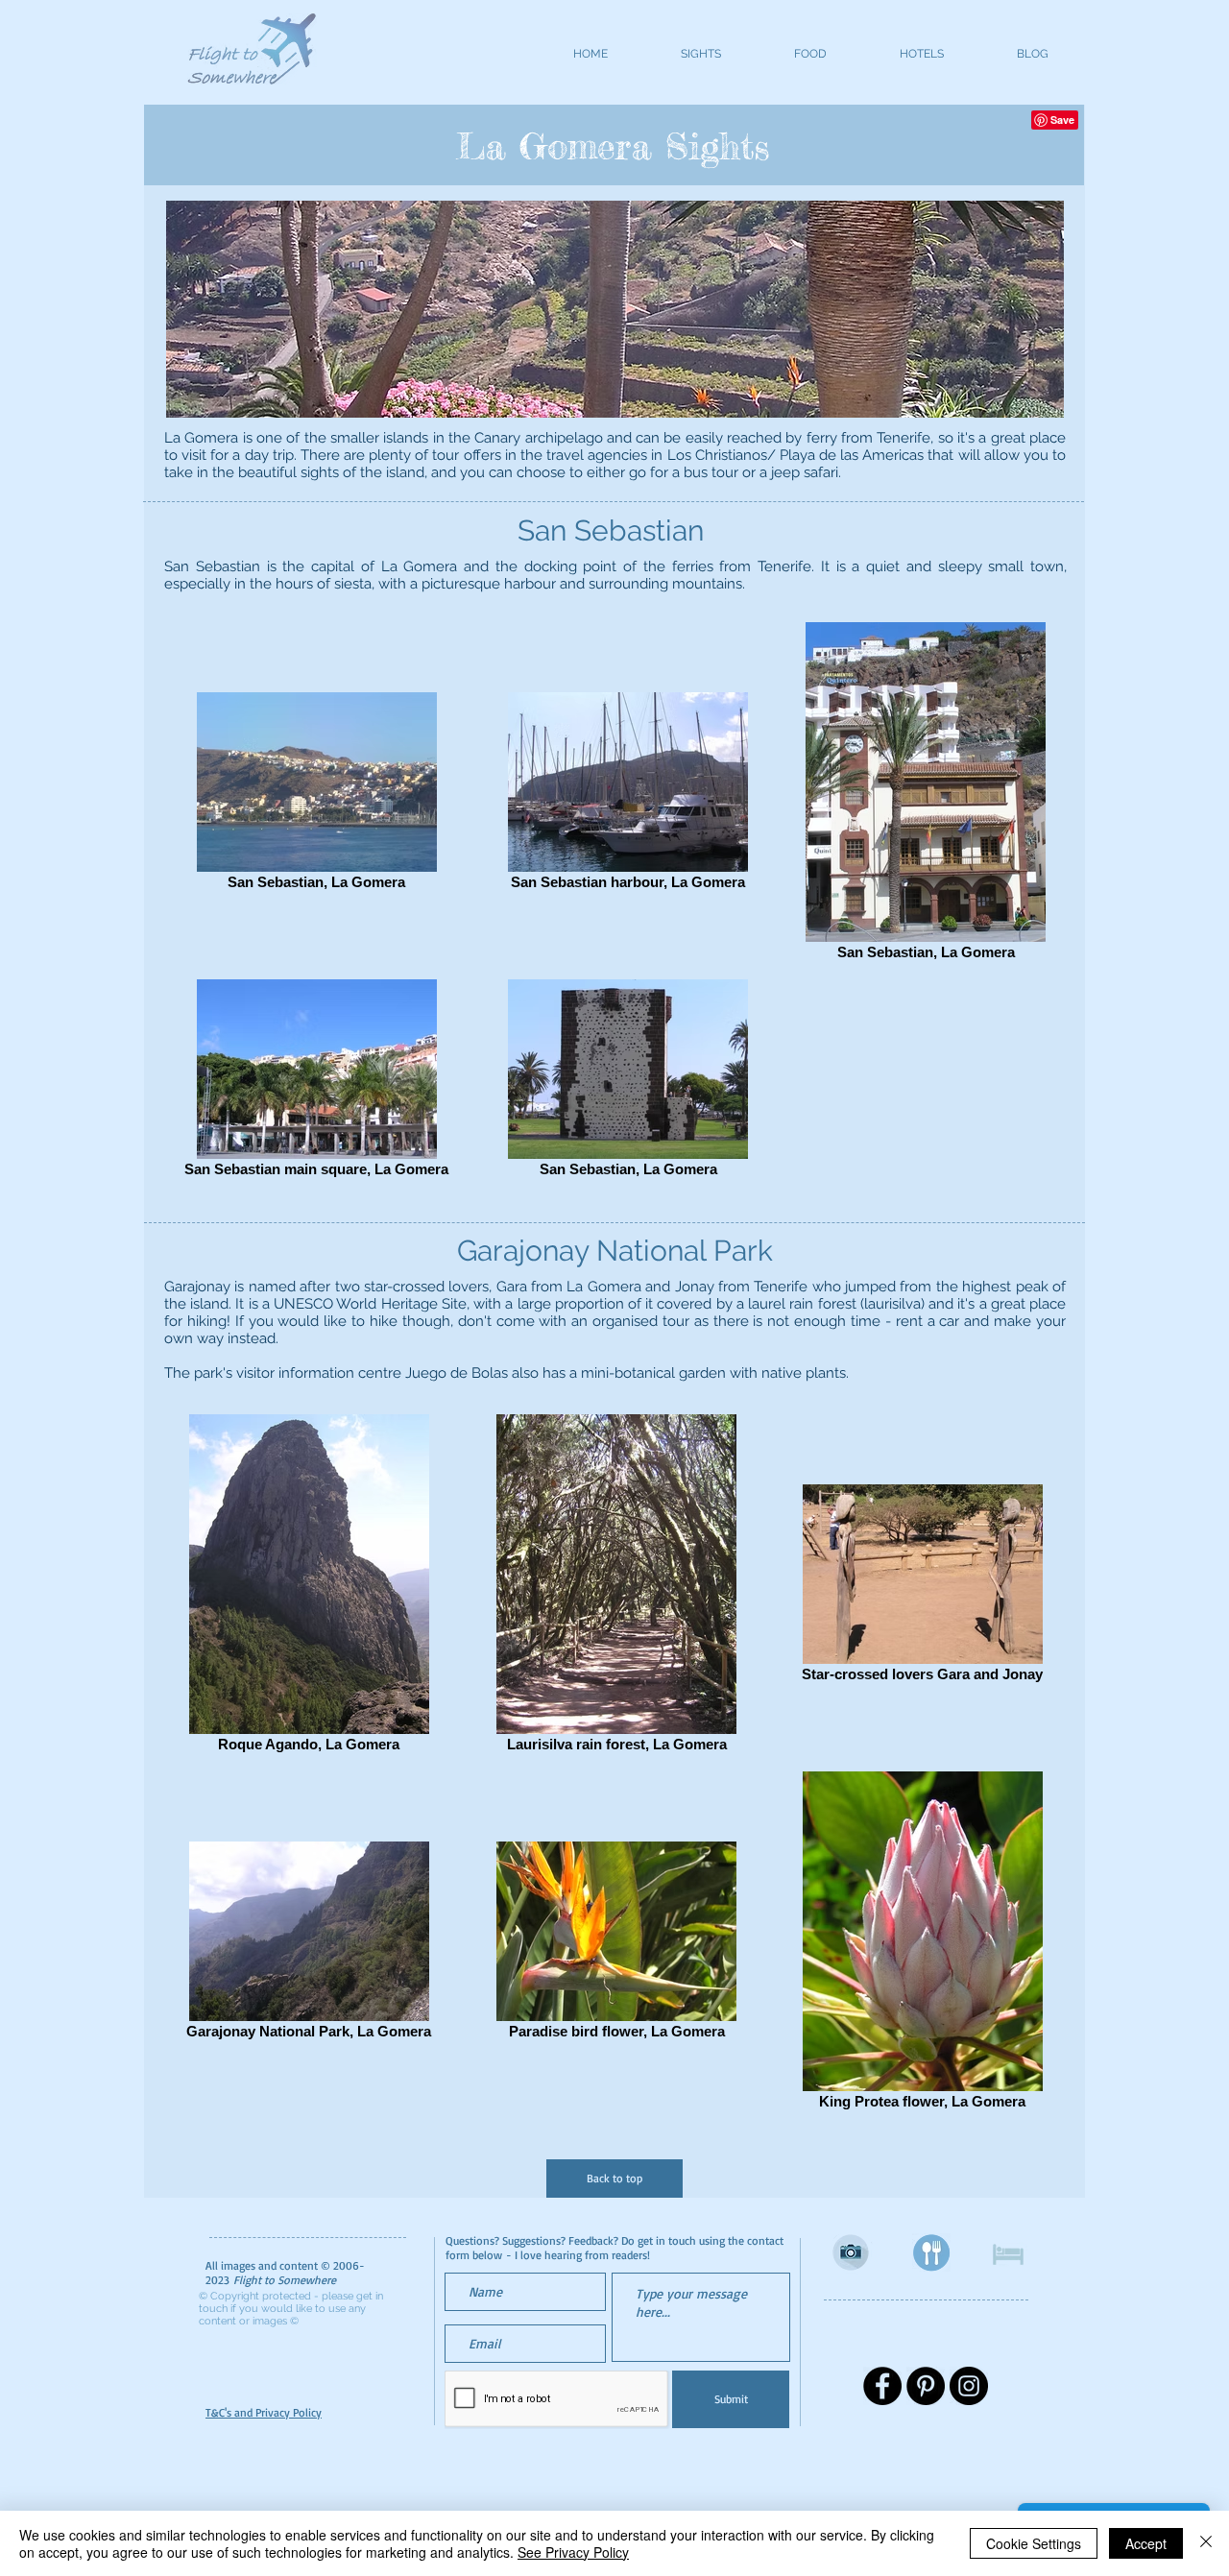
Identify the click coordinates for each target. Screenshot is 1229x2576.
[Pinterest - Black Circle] (926, 2386)
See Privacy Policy (573, 2552)
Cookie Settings (1034, 2543)
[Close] (1206, 2543)
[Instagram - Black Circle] (969, 2386)
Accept (1146, 2543)
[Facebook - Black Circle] (882, 2386)
